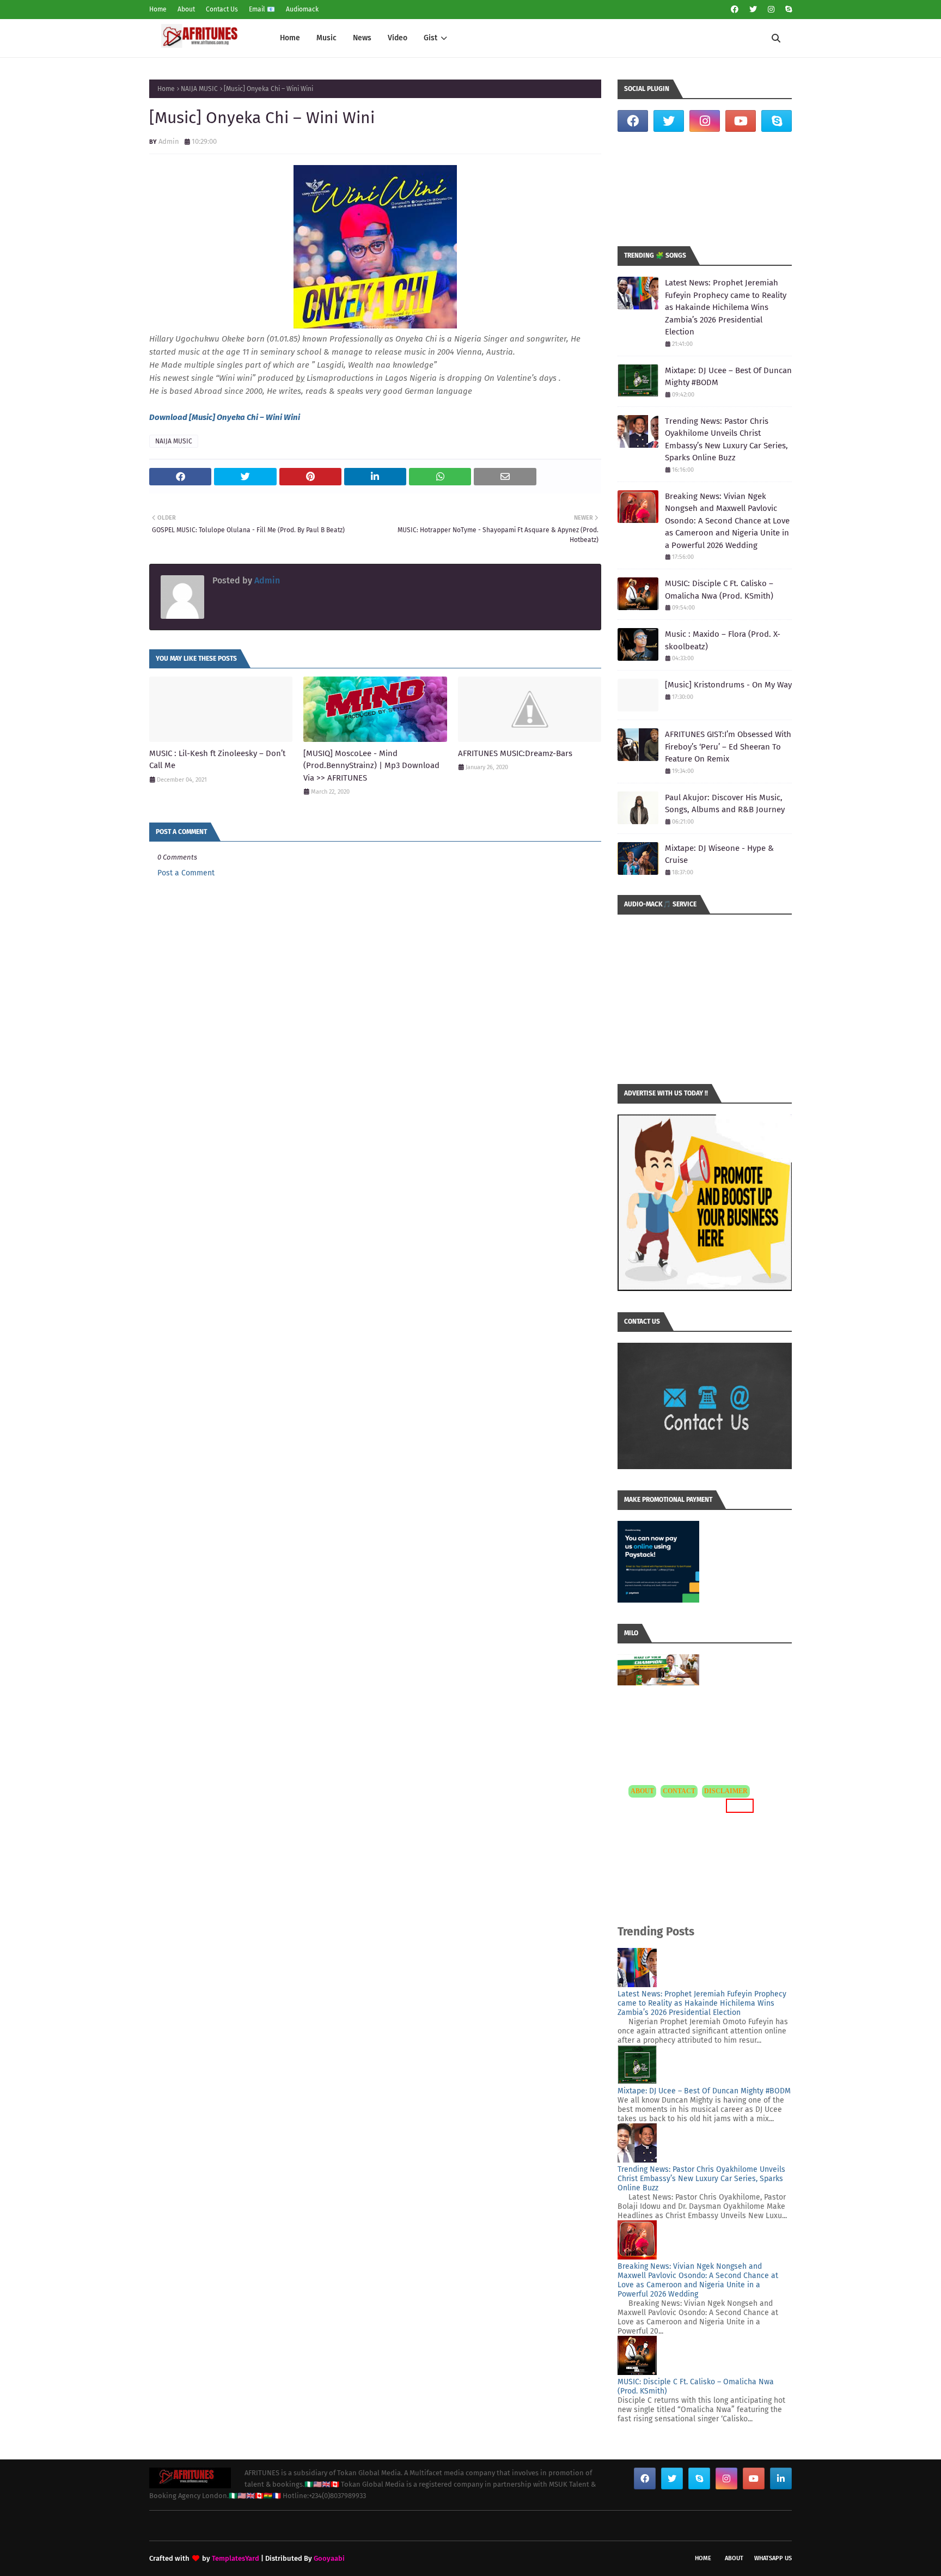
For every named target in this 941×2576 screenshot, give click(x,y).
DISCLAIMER (726, 1791)
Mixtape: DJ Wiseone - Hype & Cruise (719, 854)
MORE (738, 1805)
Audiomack (302, 9)
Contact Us (222, 9)
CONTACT (679, 1791)
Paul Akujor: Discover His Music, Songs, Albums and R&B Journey (725, 804)
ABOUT (642, 1791)
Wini (274, 417)
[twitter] (753, 10)
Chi (252, 417)
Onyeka (231, 417)
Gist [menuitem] (430, 38)
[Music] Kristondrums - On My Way (728, 685)
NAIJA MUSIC (199, 89)
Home (158, 9)
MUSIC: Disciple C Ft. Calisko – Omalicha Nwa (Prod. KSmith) (719, 590)
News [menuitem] (362, 38)
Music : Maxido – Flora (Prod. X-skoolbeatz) (723, 640)
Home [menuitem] (290, 38)
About (186, 9)
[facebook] (735, 10)
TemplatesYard (236, 2558)
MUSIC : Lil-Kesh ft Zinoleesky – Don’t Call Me (217, 760)
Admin (169, 141)
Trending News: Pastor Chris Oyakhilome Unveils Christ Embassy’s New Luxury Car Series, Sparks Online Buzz (726, 440)
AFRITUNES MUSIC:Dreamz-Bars (515, 753)
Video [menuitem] (398, 38)
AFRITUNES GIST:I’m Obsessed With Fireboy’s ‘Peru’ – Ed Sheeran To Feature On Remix (728, 747)
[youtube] (741, 121)
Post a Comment (186, 873)
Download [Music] (183, 417)
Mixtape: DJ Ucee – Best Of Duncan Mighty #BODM (728, 377)
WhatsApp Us (773, 2558)
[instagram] (771, 10)
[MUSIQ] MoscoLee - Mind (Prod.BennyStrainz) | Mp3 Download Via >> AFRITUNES (371, 766)
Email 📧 (262, 9)
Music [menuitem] (326, 38)
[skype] (787, 10)
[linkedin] (781, 2478)
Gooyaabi (329, 2558)
